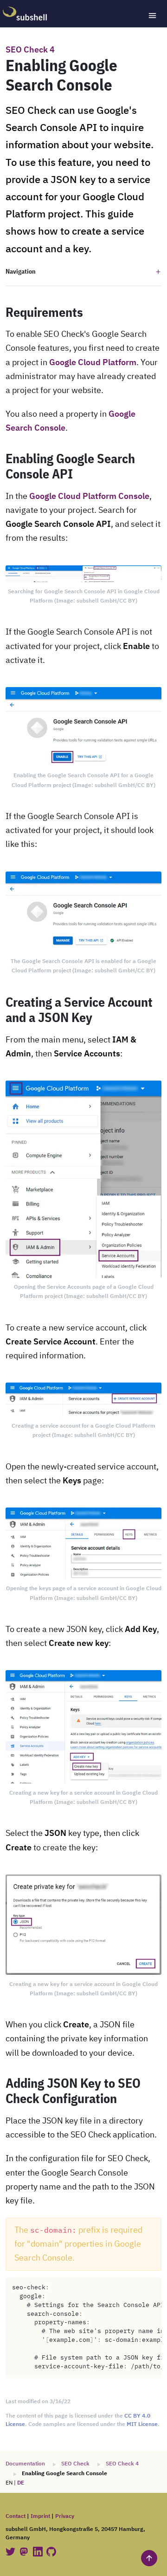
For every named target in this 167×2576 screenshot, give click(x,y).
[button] (83, 272)
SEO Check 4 (30, 50)
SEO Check (75, 2464)
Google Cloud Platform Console (89, 497)
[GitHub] (51, 2551)
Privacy (65, 2516)
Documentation (25, 2464)
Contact (16, 2516)
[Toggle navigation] (152, 16)
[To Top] (149, 2558)
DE (21, 2483)
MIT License (142, 2424)
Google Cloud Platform (93, 363)
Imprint (40, 2516)
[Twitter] (11, 2551)
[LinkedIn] (39, 2551)
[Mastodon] (25, 2551)
